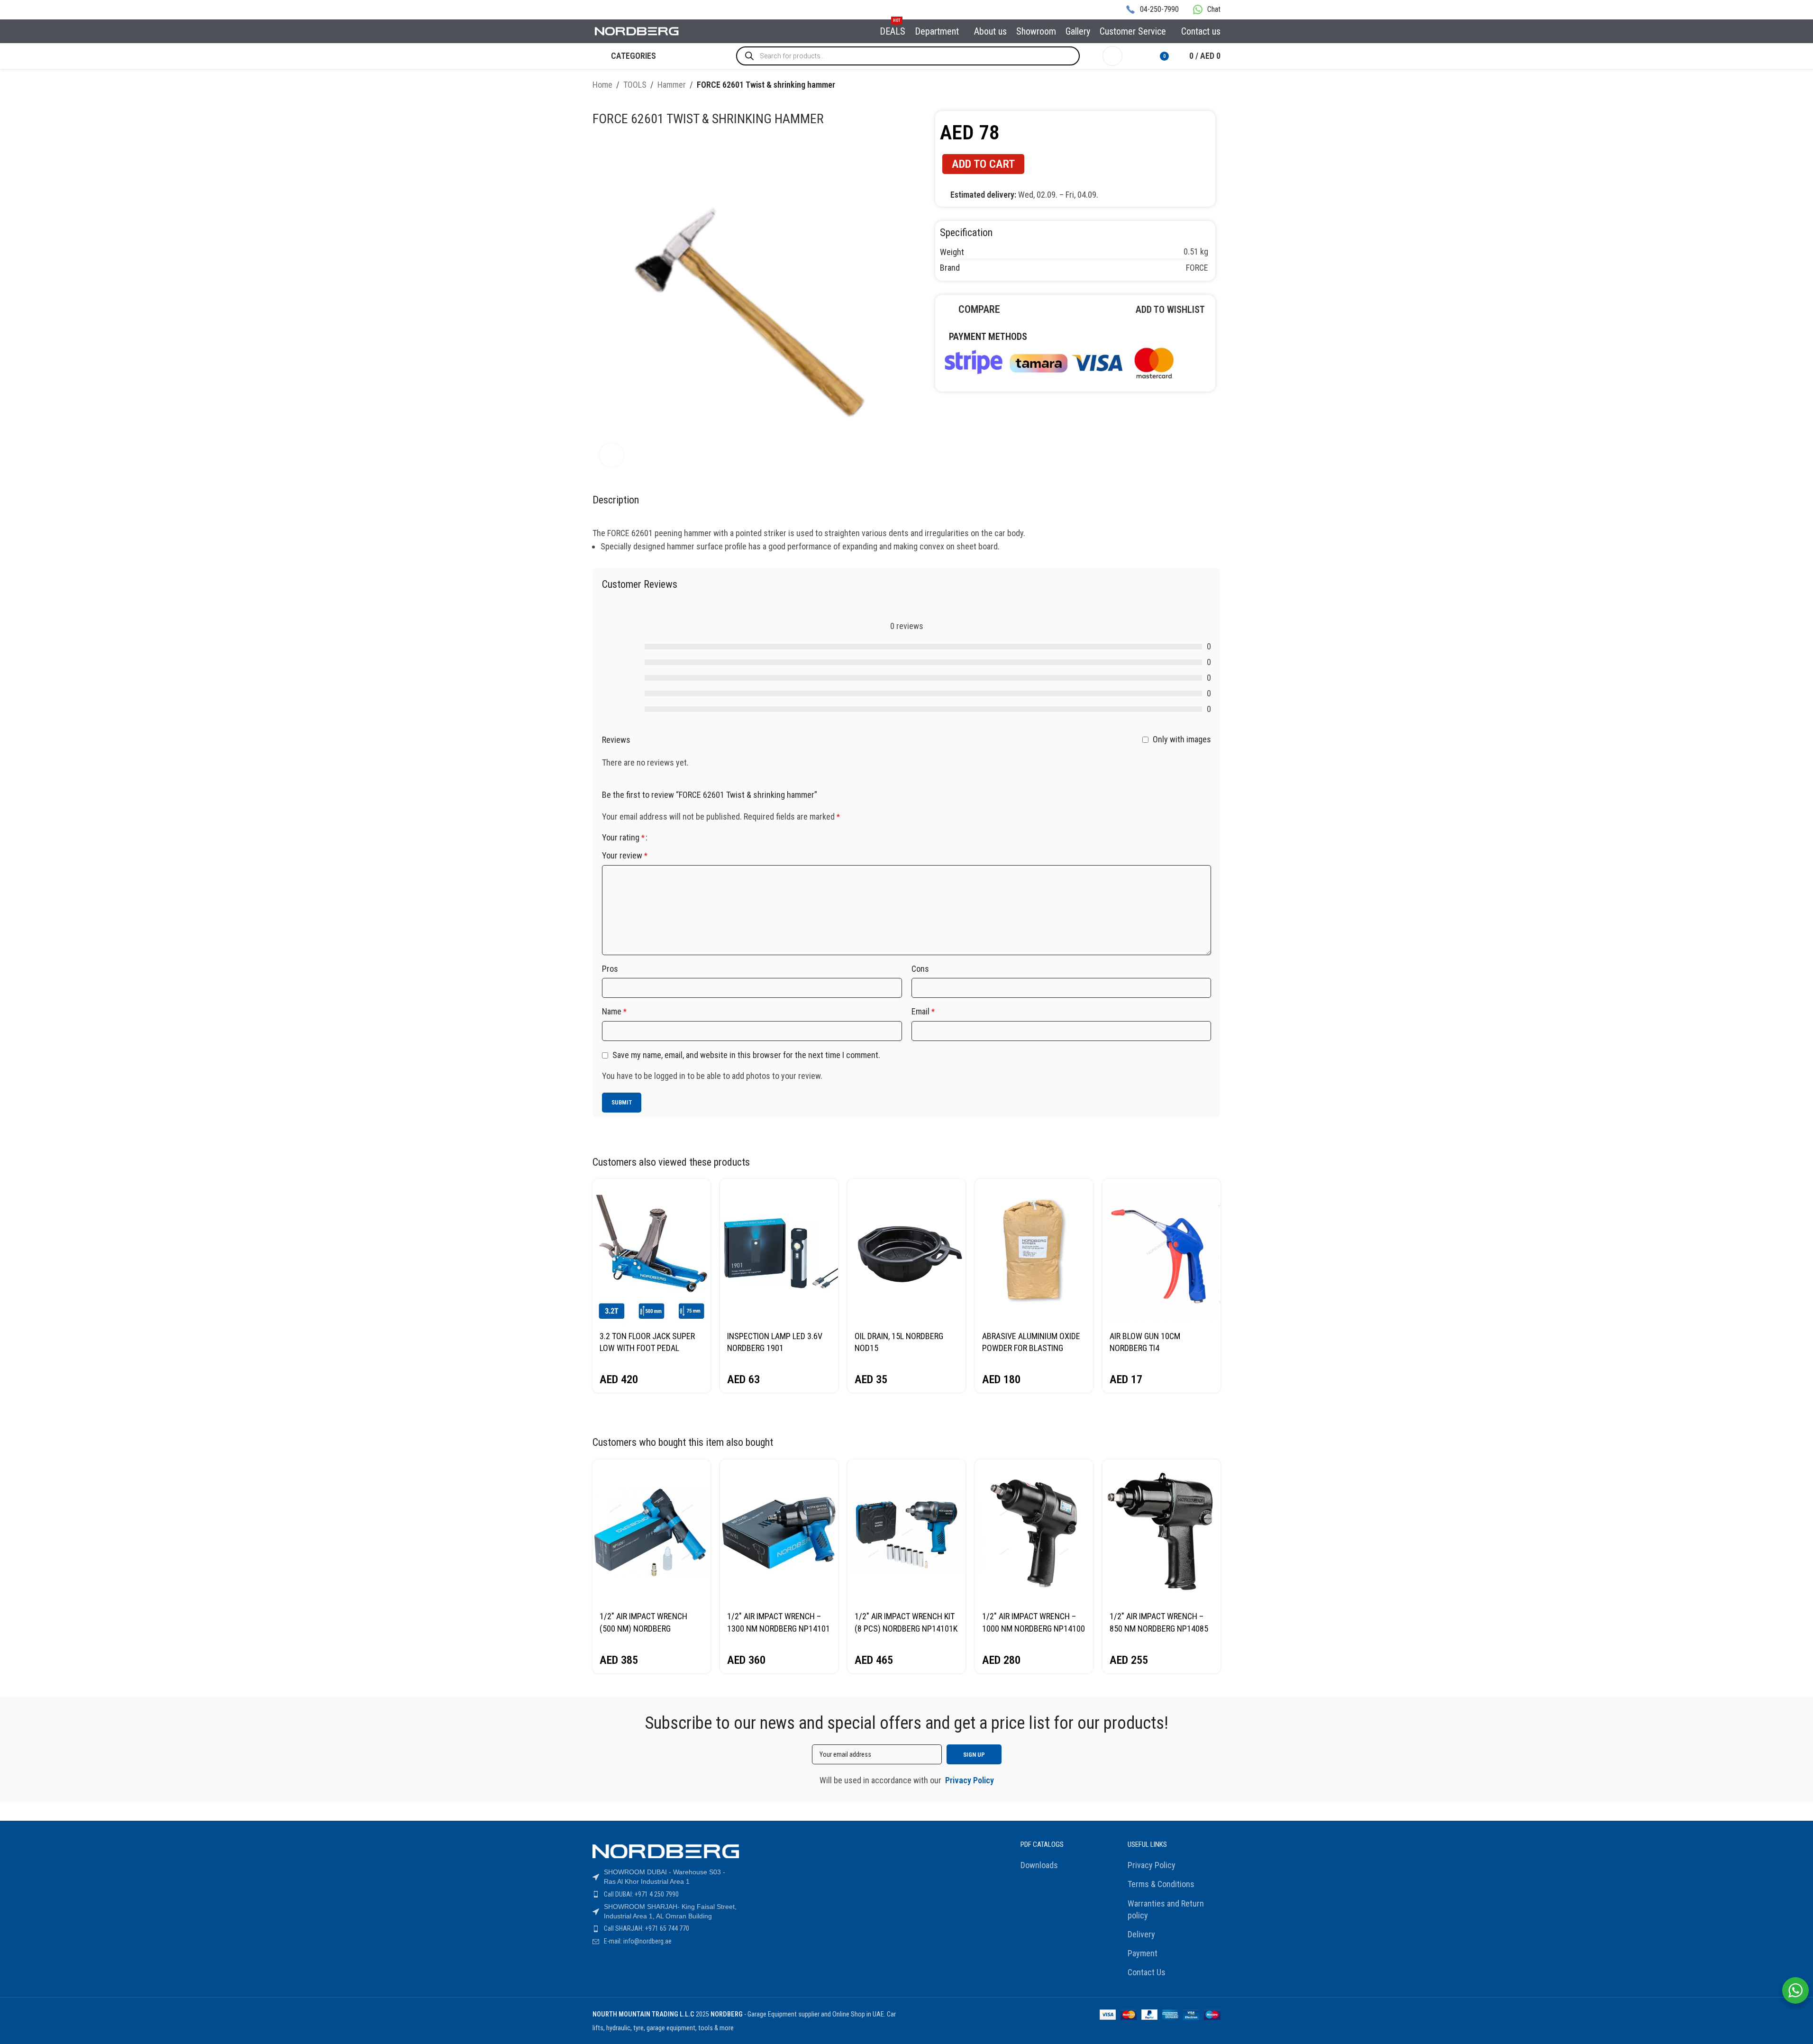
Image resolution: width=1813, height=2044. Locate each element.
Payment (1143, 1953)
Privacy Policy (1152, 1865)
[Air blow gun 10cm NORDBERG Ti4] (1162, 1252)
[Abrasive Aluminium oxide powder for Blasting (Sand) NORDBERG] (1034, 1252)
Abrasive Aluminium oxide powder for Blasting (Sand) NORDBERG (1031, 1348)
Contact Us (1147, 1972)
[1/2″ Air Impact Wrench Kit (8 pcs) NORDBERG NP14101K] (906, 1532)
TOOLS (635, 85)
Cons (920, 969)
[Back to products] (1203, 86)
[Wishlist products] (1136, 56)
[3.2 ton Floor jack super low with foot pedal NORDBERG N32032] (651, 1252)
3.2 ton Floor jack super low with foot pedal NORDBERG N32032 (647, 1348)
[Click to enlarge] (611, 455)
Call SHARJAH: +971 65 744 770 (647, 1928)
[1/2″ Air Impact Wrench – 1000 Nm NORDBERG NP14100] (1034, 1532)
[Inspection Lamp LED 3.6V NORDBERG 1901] (779, 1252)
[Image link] (1058, 361)
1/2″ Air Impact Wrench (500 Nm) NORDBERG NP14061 (643, 1628)
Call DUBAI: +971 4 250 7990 (641, 1894)
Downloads (1039, 1865)
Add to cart (983, 164)
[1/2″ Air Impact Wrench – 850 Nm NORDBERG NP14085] (1162, 1532)
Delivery (1141, 1934)
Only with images (1182, 739)
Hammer (672, 85)
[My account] (1112, 56)
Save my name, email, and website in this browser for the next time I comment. (746, 1055)
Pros (610, 969)
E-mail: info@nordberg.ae (638, 1941)
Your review (625, 855)
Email (923, 1011)
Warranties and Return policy (1166, 1909)
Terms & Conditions (1161, 1884)
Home (602, 85)
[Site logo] (637, 31)
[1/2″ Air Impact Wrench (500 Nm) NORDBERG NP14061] (651, 1532)
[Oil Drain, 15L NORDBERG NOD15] (906, 1252)
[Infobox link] (1152, 10)
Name (614, 1011)
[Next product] (1215, 86)
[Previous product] (1192, 86)
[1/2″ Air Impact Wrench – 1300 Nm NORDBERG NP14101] (779, 1532)
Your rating (623, 838)
